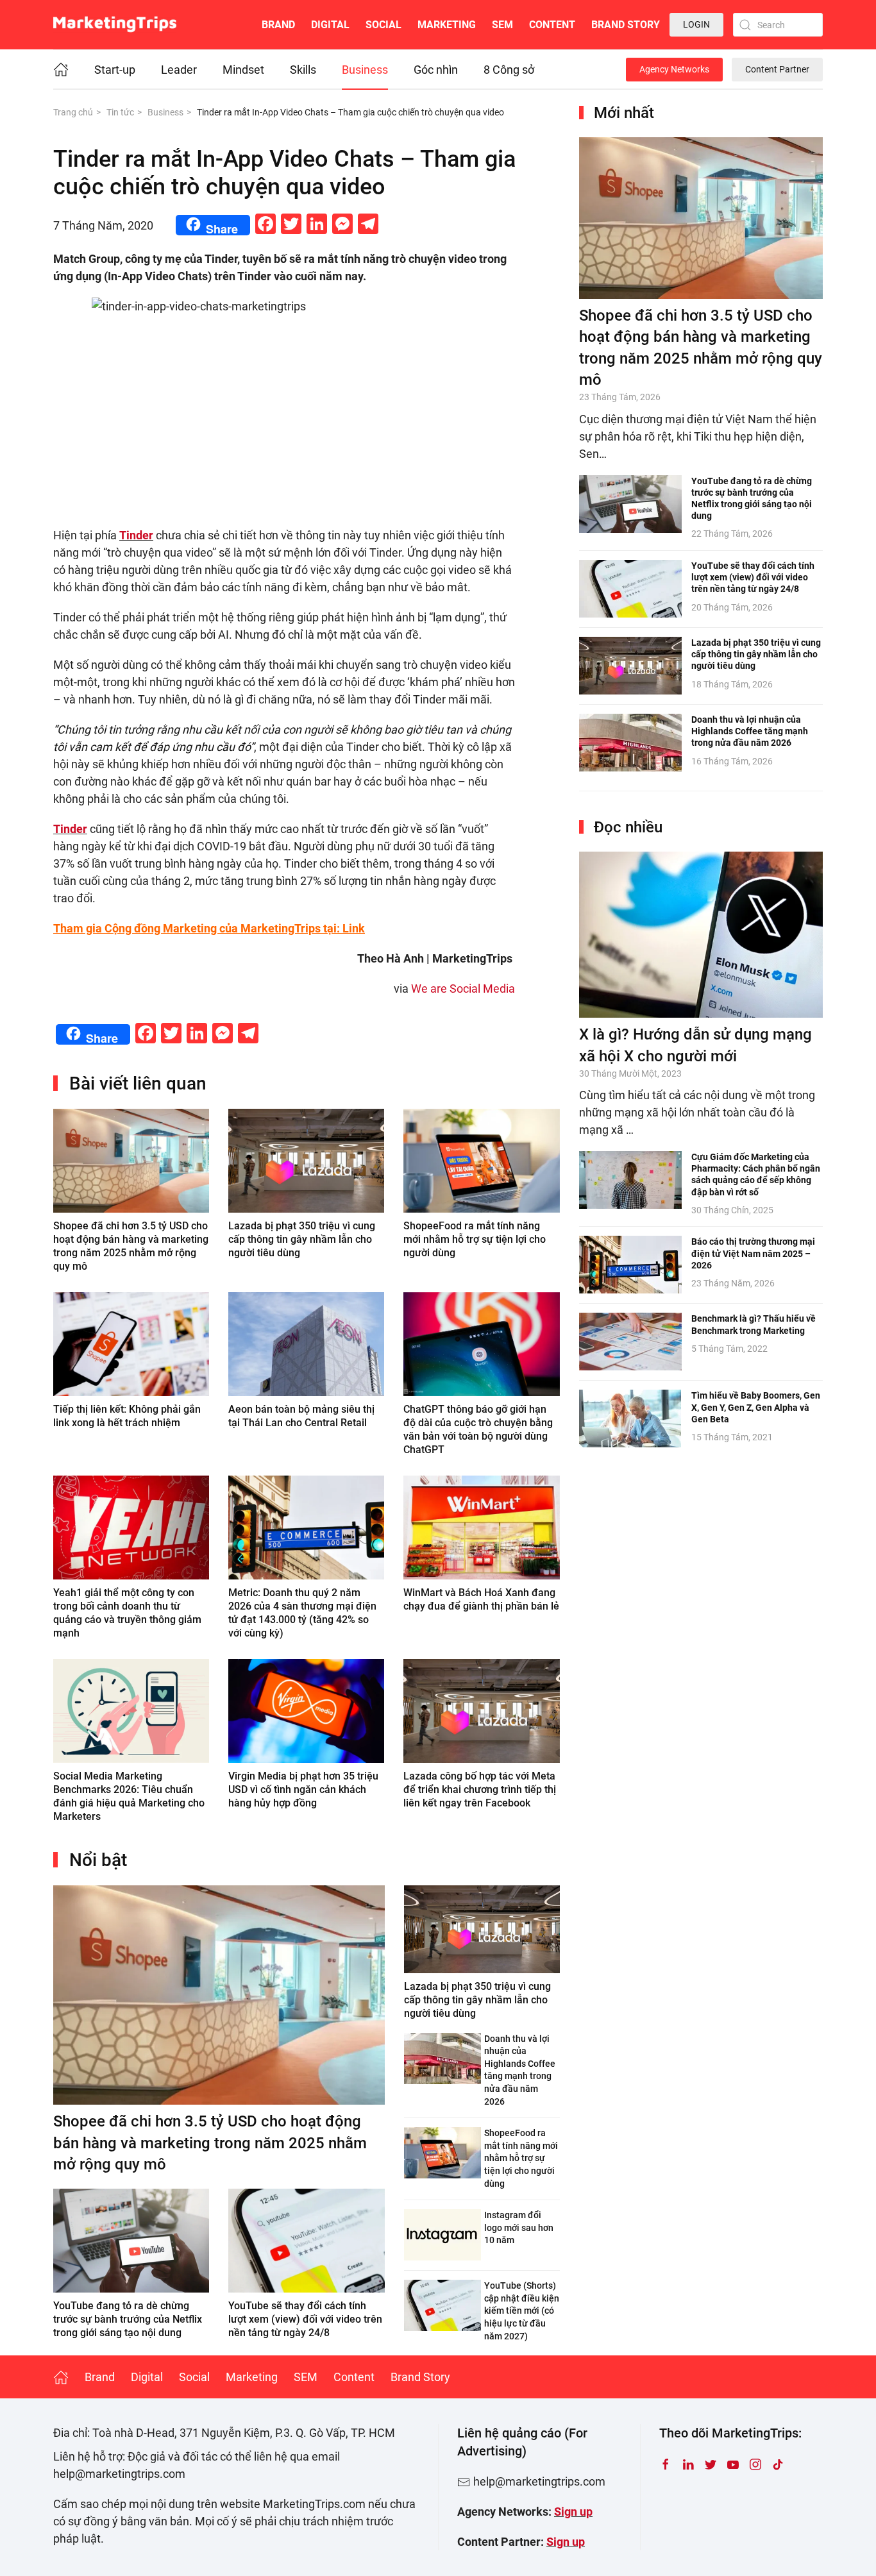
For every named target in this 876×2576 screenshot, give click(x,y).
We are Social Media (463, 989)
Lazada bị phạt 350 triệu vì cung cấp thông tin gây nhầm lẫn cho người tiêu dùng (302, 1239)
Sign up (573, 2512)
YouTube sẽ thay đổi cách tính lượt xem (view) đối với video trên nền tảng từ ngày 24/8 (305, 2319)
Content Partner (777, 69)
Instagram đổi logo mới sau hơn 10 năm (519, 2227)
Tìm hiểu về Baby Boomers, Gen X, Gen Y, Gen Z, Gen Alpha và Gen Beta (756, 1407)
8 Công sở (509, 70)
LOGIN (696, 24)
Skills (303, 70)
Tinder (136, 535)
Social (383, 25)
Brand (278, 25)
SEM (502, 25)
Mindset (243, 70)
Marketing (447, 25)
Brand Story (626, 25)
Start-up (115, 70)
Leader (179, 70)
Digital (330, 25)
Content (552, 25)
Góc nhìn (436, 70)
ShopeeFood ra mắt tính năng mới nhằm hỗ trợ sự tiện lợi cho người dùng (475, 1239)
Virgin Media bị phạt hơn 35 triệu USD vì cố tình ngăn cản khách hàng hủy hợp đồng (303, 1789)
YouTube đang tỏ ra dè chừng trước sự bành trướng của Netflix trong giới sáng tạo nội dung (128, 2319)
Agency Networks (674, 69)
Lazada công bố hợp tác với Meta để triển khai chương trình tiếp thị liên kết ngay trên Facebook (480, 1789)
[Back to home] (115, 25)
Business (365, 70)
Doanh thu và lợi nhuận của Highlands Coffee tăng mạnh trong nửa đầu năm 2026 (750, 731)
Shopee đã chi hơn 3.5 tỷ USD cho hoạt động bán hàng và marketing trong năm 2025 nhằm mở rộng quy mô (210, 2143)
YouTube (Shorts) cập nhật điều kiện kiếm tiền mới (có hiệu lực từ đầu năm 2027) (522, 2311)
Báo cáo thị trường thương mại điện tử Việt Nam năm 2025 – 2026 (753, 1253)
